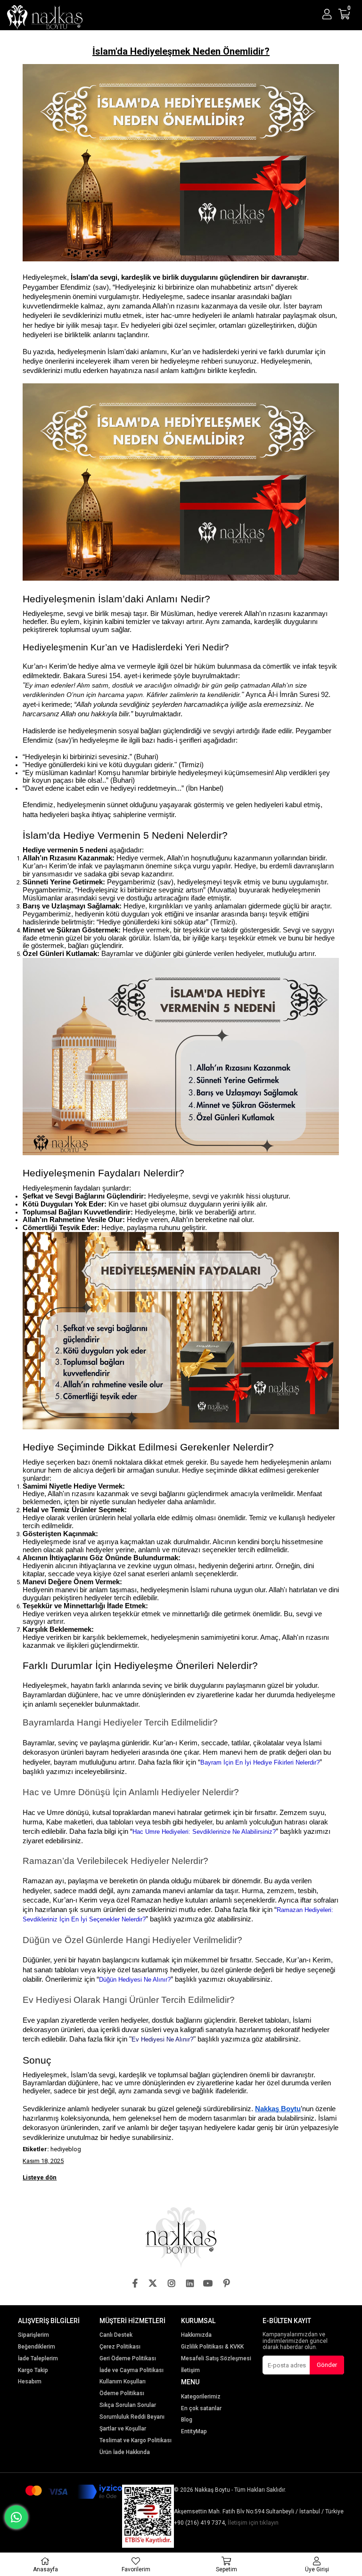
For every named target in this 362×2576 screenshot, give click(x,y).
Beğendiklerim (37, 2347)
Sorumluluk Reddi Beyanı (132, 2417)
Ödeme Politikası (122, 2394)
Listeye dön (40, 2178)
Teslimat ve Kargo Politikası (136, 2441)
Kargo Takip (33, 2370)
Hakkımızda (196, 2335)
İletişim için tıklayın (253, 2523)
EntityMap (194, 2432)
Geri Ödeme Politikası (128, 2359)
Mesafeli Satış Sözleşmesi (216, 2359)
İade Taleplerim (38, 2359)
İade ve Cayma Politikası (132, 2370)
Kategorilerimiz (201, 2397)
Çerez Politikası (120, 2347)
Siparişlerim (33, 2335)
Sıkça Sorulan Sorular (128, 2405)
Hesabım (30, 2382)
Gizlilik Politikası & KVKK (212, 2347)
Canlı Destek (116, 2335)
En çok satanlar (201, 2409)
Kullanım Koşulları (123, 2382)
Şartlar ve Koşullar (123, 2429)
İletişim (190, 2370)
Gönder (327, 2365)
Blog (187, 2420)
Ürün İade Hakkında (125, 2452)
